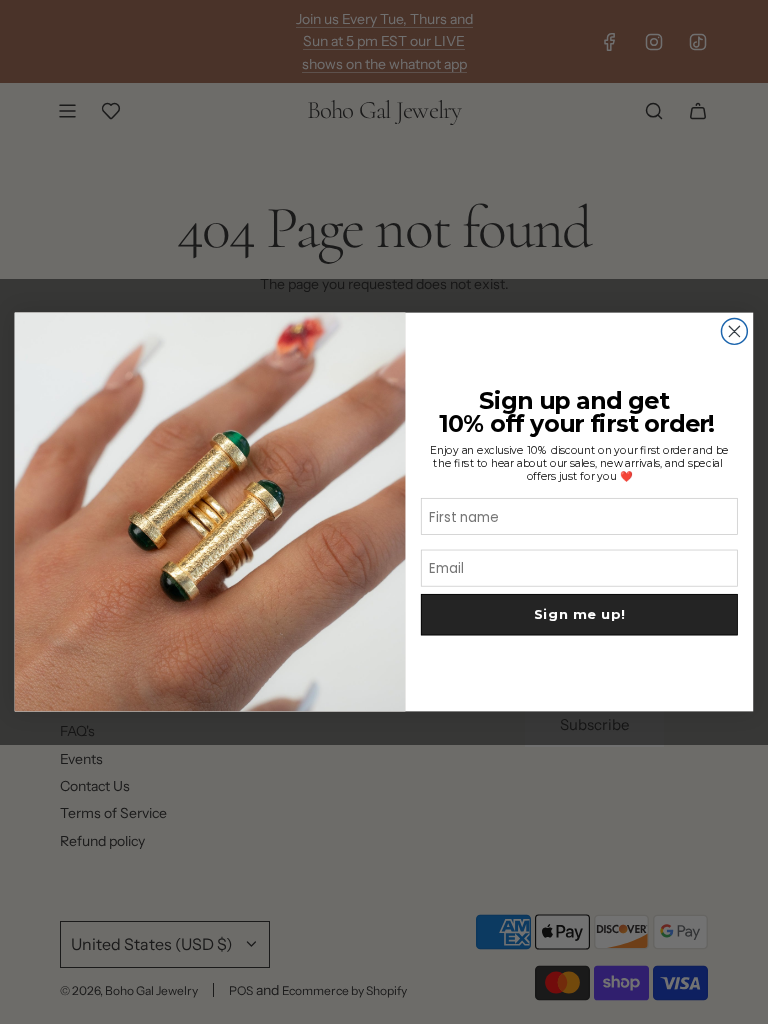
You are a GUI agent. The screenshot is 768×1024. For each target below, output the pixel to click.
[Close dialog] (734, 332)
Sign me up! (580, 615)
